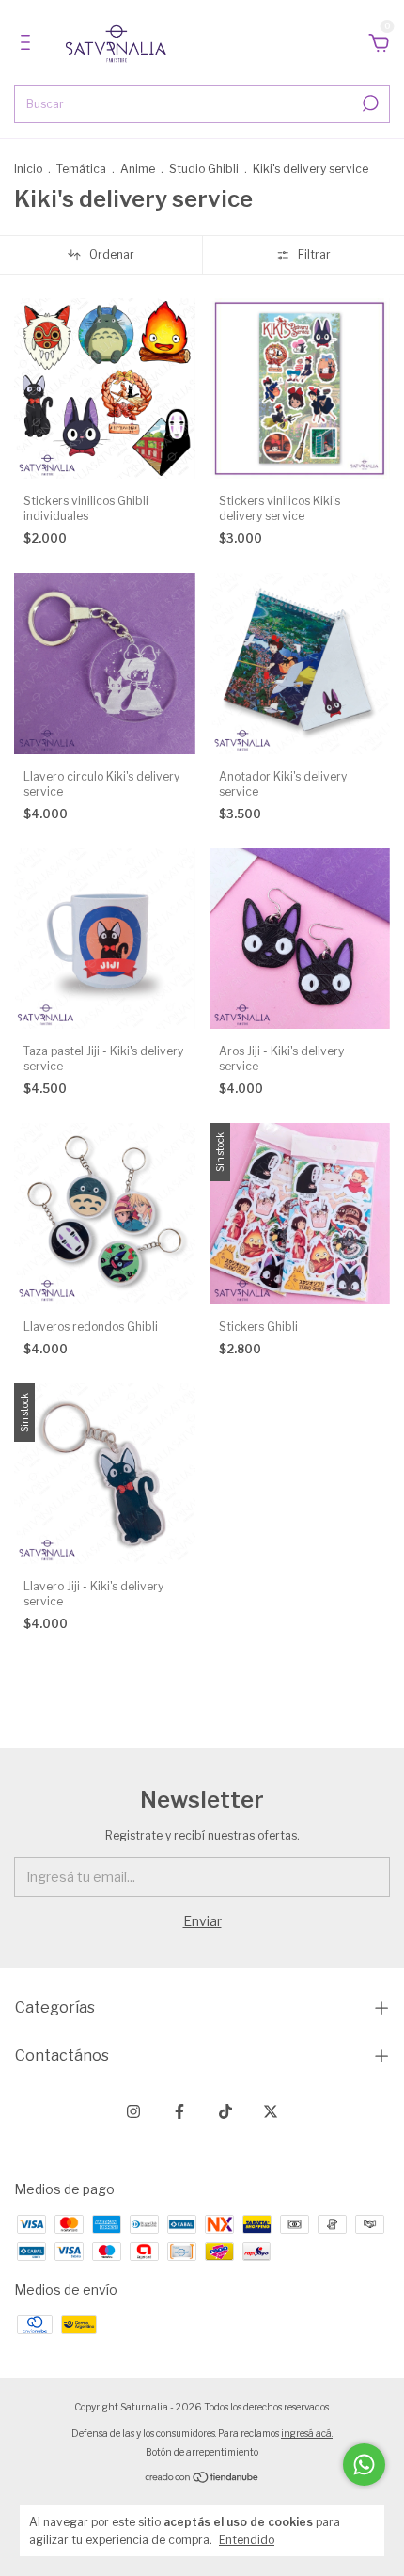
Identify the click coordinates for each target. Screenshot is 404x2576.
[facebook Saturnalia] (179, 2111)
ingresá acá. (307, 2433)
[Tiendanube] (202, 2478)
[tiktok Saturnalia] (225, 2111)
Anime (138, 169)
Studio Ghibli (204, 169)
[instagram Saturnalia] (133, 2111)
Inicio (28, 169)
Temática (81, 169)
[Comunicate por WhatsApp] (364, 2465)
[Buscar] (369, 103)
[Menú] (29, 45)
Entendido (247, 2540)
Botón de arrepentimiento (202, 2452)
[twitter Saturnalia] (271, 2111)
